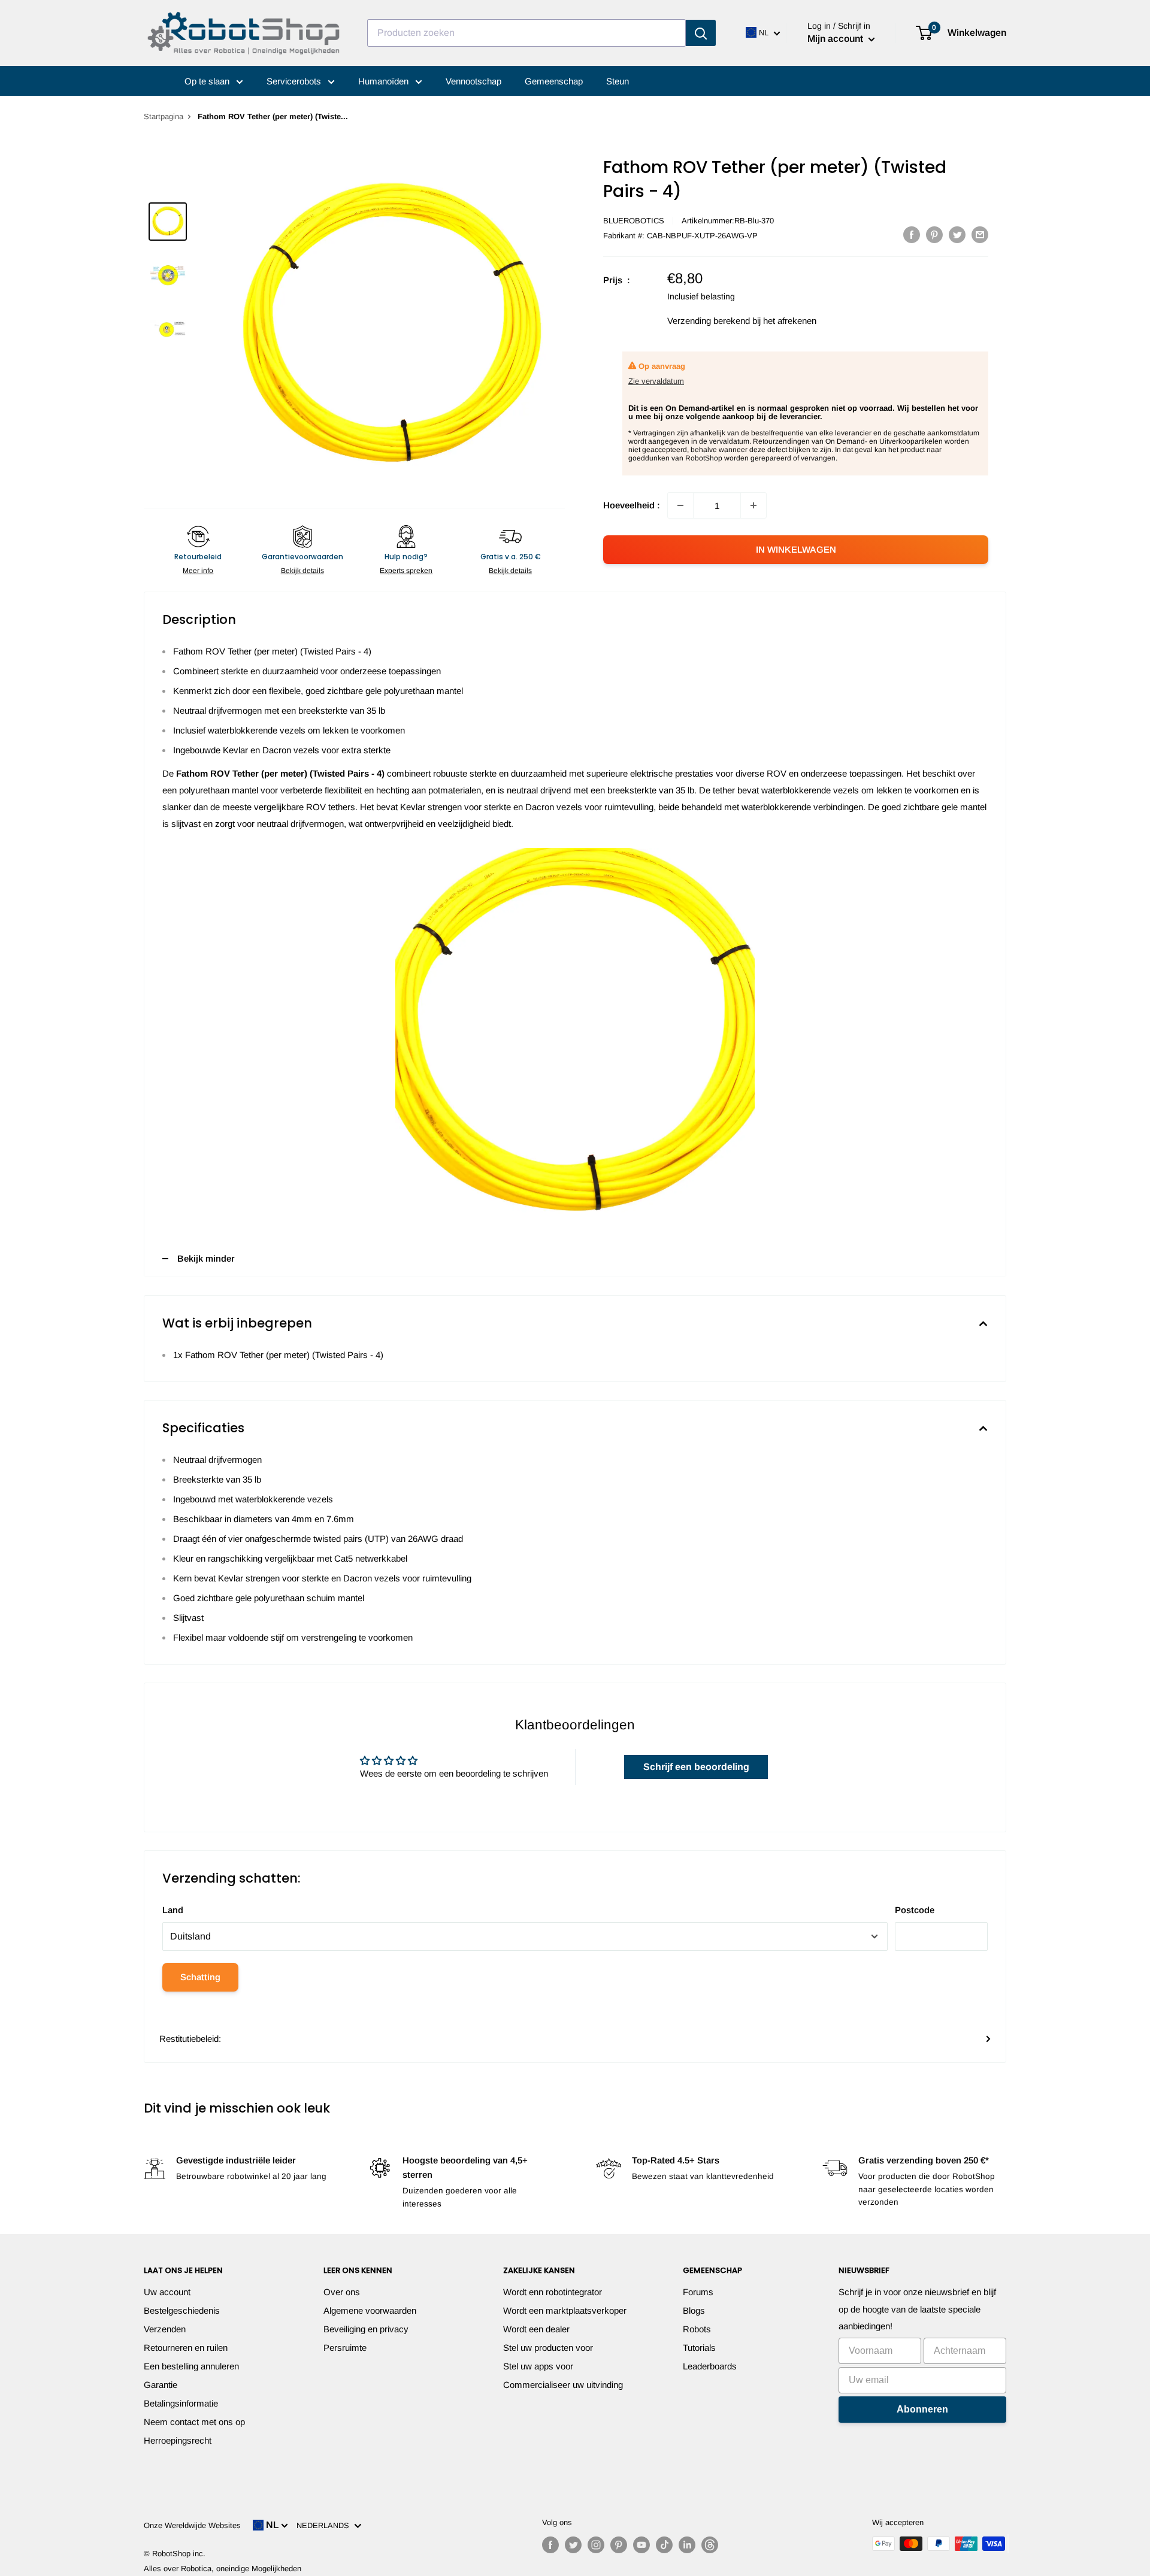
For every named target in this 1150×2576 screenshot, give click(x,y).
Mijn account (836, 39)
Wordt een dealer (536, 2329)
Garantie (161, 2385)
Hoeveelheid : (632, 505)
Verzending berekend (709, 321)
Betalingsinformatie (181, 2403)
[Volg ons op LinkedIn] (687, 2545)
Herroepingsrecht (178, 2440)
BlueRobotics (634, 221)
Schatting (200, 1977)
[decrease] (680, 505)
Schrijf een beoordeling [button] (696, 1767)
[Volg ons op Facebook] (550, 2545)
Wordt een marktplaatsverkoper (565, 2310)
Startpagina (164, 116)
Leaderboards (710, 2366)
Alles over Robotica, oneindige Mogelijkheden (223, 2569)
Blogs (694, 2310)
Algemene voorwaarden (370, 2310)
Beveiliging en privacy (366, 2329)
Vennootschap (473, 81)
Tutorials (699, 2348)
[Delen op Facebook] (912, 234)
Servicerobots (295, 81)
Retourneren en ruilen (186, 2348)
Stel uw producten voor (548, 2348)
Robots (697, 2329)
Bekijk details (302, 571)
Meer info (198, 571)
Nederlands (325, 2525)
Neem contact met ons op (194, 2422)
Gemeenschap (554, 81)
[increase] (753, 505)
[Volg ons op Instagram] (596, 2545)
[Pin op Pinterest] (934, 234)
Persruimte (345, 2348)
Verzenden (165, 2329)
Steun (618, 81)
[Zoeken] (701, 33)
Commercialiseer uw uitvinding (563, 2385)
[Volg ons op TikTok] (664, 2545)
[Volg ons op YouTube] (641, 2545)
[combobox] (526, 33)
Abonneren (922, 2409)
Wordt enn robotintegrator (553, 2292)
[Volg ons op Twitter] (573, 2545)
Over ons (342, 2292)
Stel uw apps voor (538, 2366)
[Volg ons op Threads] (710, 2545)
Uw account (167, 2292)
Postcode (915, 1910)
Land (173, 1910)
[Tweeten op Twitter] (957, 234)
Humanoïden (385, 81)
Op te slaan (208, 81)
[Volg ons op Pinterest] (619, 2545)
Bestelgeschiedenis (182, 2310)
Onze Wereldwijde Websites (192, 2525)
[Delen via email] (980, 234)
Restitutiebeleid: (190, 2039)
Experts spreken (406, 571)
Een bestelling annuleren (191, 2366)
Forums (698, 2292)
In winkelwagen (796, 549)
